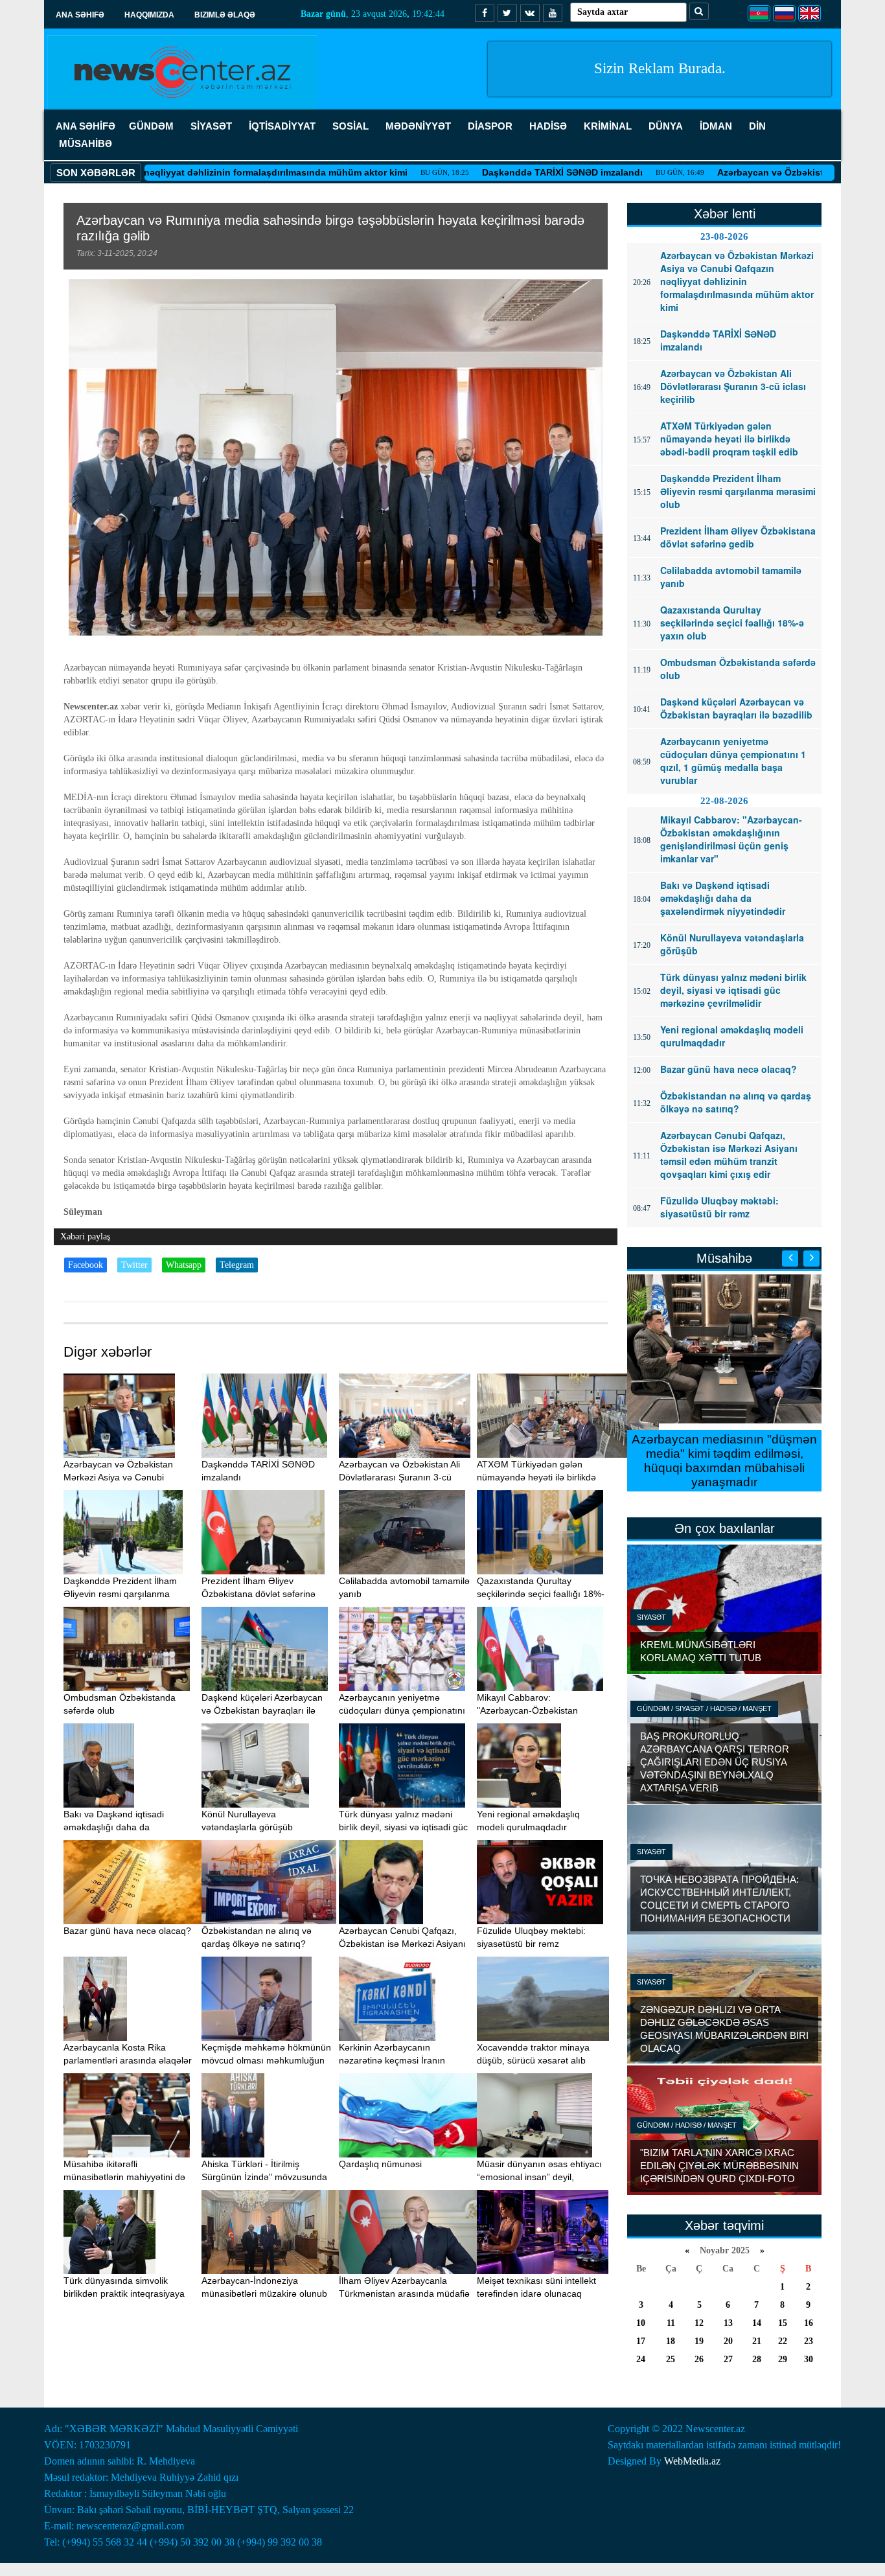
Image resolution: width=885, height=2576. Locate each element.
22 (783, 2341)
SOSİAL (351, 126)
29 (783, 2359)
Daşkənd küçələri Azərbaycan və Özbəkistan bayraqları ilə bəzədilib (262, 1710)
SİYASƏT (211, 126)
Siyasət (651, 1617)
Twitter (134, 1265)
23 (809, 2341)
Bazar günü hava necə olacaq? (127, 1931)
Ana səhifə (80, 15)
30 (809, 2359)
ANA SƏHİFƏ (86, 126)
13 (728, 2323)
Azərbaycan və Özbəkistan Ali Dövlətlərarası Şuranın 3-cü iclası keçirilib (399, 1477)
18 (671, 2341)
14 (757, 2323)
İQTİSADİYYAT (282, 126)
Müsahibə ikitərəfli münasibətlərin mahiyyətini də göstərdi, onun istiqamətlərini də (129, 2177)
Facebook (86, 1265)
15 (783, 2323)
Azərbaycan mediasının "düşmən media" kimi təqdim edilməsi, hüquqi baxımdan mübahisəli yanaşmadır (724, 1461)
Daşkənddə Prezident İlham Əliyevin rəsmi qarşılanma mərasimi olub (120, 1594)
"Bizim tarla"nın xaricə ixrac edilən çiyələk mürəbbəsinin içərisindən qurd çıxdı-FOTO (719, 2166)
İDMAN (716, 126)
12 (699, 2323)
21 (757, 2341)
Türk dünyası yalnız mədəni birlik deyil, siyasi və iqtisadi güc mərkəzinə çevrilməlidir (403, 1827)
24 (641, 2359)
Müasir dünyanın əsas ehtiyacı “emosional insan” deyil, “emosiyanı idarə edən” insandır (542, 2177)
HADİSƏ (548, 126)
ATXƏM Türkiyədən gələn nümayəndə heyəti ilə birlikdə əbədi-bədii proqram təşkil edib (540, 1477)
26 (699, 2359)
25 (671, 2359)
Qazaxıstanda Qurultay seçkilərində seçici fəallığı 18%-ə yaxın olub (541, 1594)
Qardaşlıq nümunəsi (380, 2164)
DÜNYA (666, 126)
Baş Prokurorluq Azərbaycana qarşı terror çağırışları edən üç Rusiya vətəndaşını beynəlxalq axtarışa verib (715, 1762)
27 (728, 2359)
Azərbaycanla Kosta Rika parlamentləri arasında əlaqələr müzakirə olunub (128, 2060)
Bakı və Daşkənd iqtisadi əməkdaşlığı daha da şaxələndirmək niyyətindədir (121, 1827)
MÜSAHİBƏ (86, 144)
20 (728, 2341)
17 (641, 2341)
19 (699, 2341)
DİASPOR (490, 126)
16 (809, 2323)
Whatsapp (184, 1265)
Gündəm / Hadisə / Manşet (687, 2125)
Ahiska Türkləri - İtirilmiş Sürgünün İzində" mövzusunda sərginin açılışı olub (264, 2177)
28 (757, 2359)
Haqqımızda (149, 15)
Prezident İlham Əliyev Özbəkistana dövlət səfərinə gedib (259, 1594)
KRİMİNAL (608, 126)
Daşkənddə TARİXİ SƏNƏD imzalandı (479, 172)
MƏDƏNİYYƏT (418, 126)
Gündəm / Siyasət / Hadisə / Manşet (704, 1708)
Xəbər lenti (725, 214)
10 (641, 2323)
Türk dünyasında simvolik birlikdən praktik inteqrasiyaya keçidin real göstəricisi (124, 2294)
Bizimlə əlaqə (225, 15)
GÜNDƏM (151, 126)
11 (671, 2323)
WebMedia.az (692, 2461)
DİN (757, 126)
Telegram (237, 1265)
